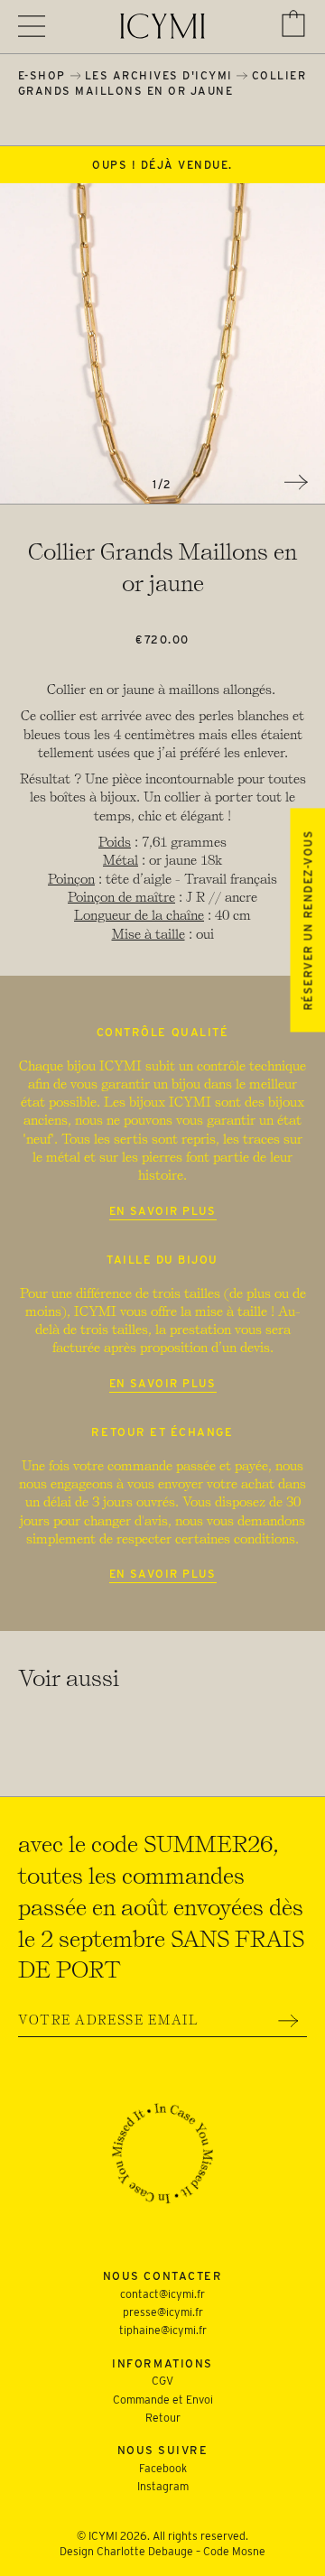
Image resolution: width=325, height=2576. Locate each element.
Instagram (163, 2486)
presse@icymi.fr (163, 2312)
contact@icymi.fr (162, 2294)
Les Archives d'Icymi (159, 75)
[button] (293, 23)
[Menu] (32, 26)
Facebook (163, 2468)
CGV (162, 2381)
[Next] (296, 482)
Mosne (249, 2551)
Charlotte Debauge (145, 2551)
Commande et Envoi (163, 2400)
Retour (163, 2418)
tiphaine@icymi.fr (163, 2330)
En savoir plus (163, 1211)
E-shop (42, 75)
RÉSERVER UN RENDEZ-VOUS (307, 920)
